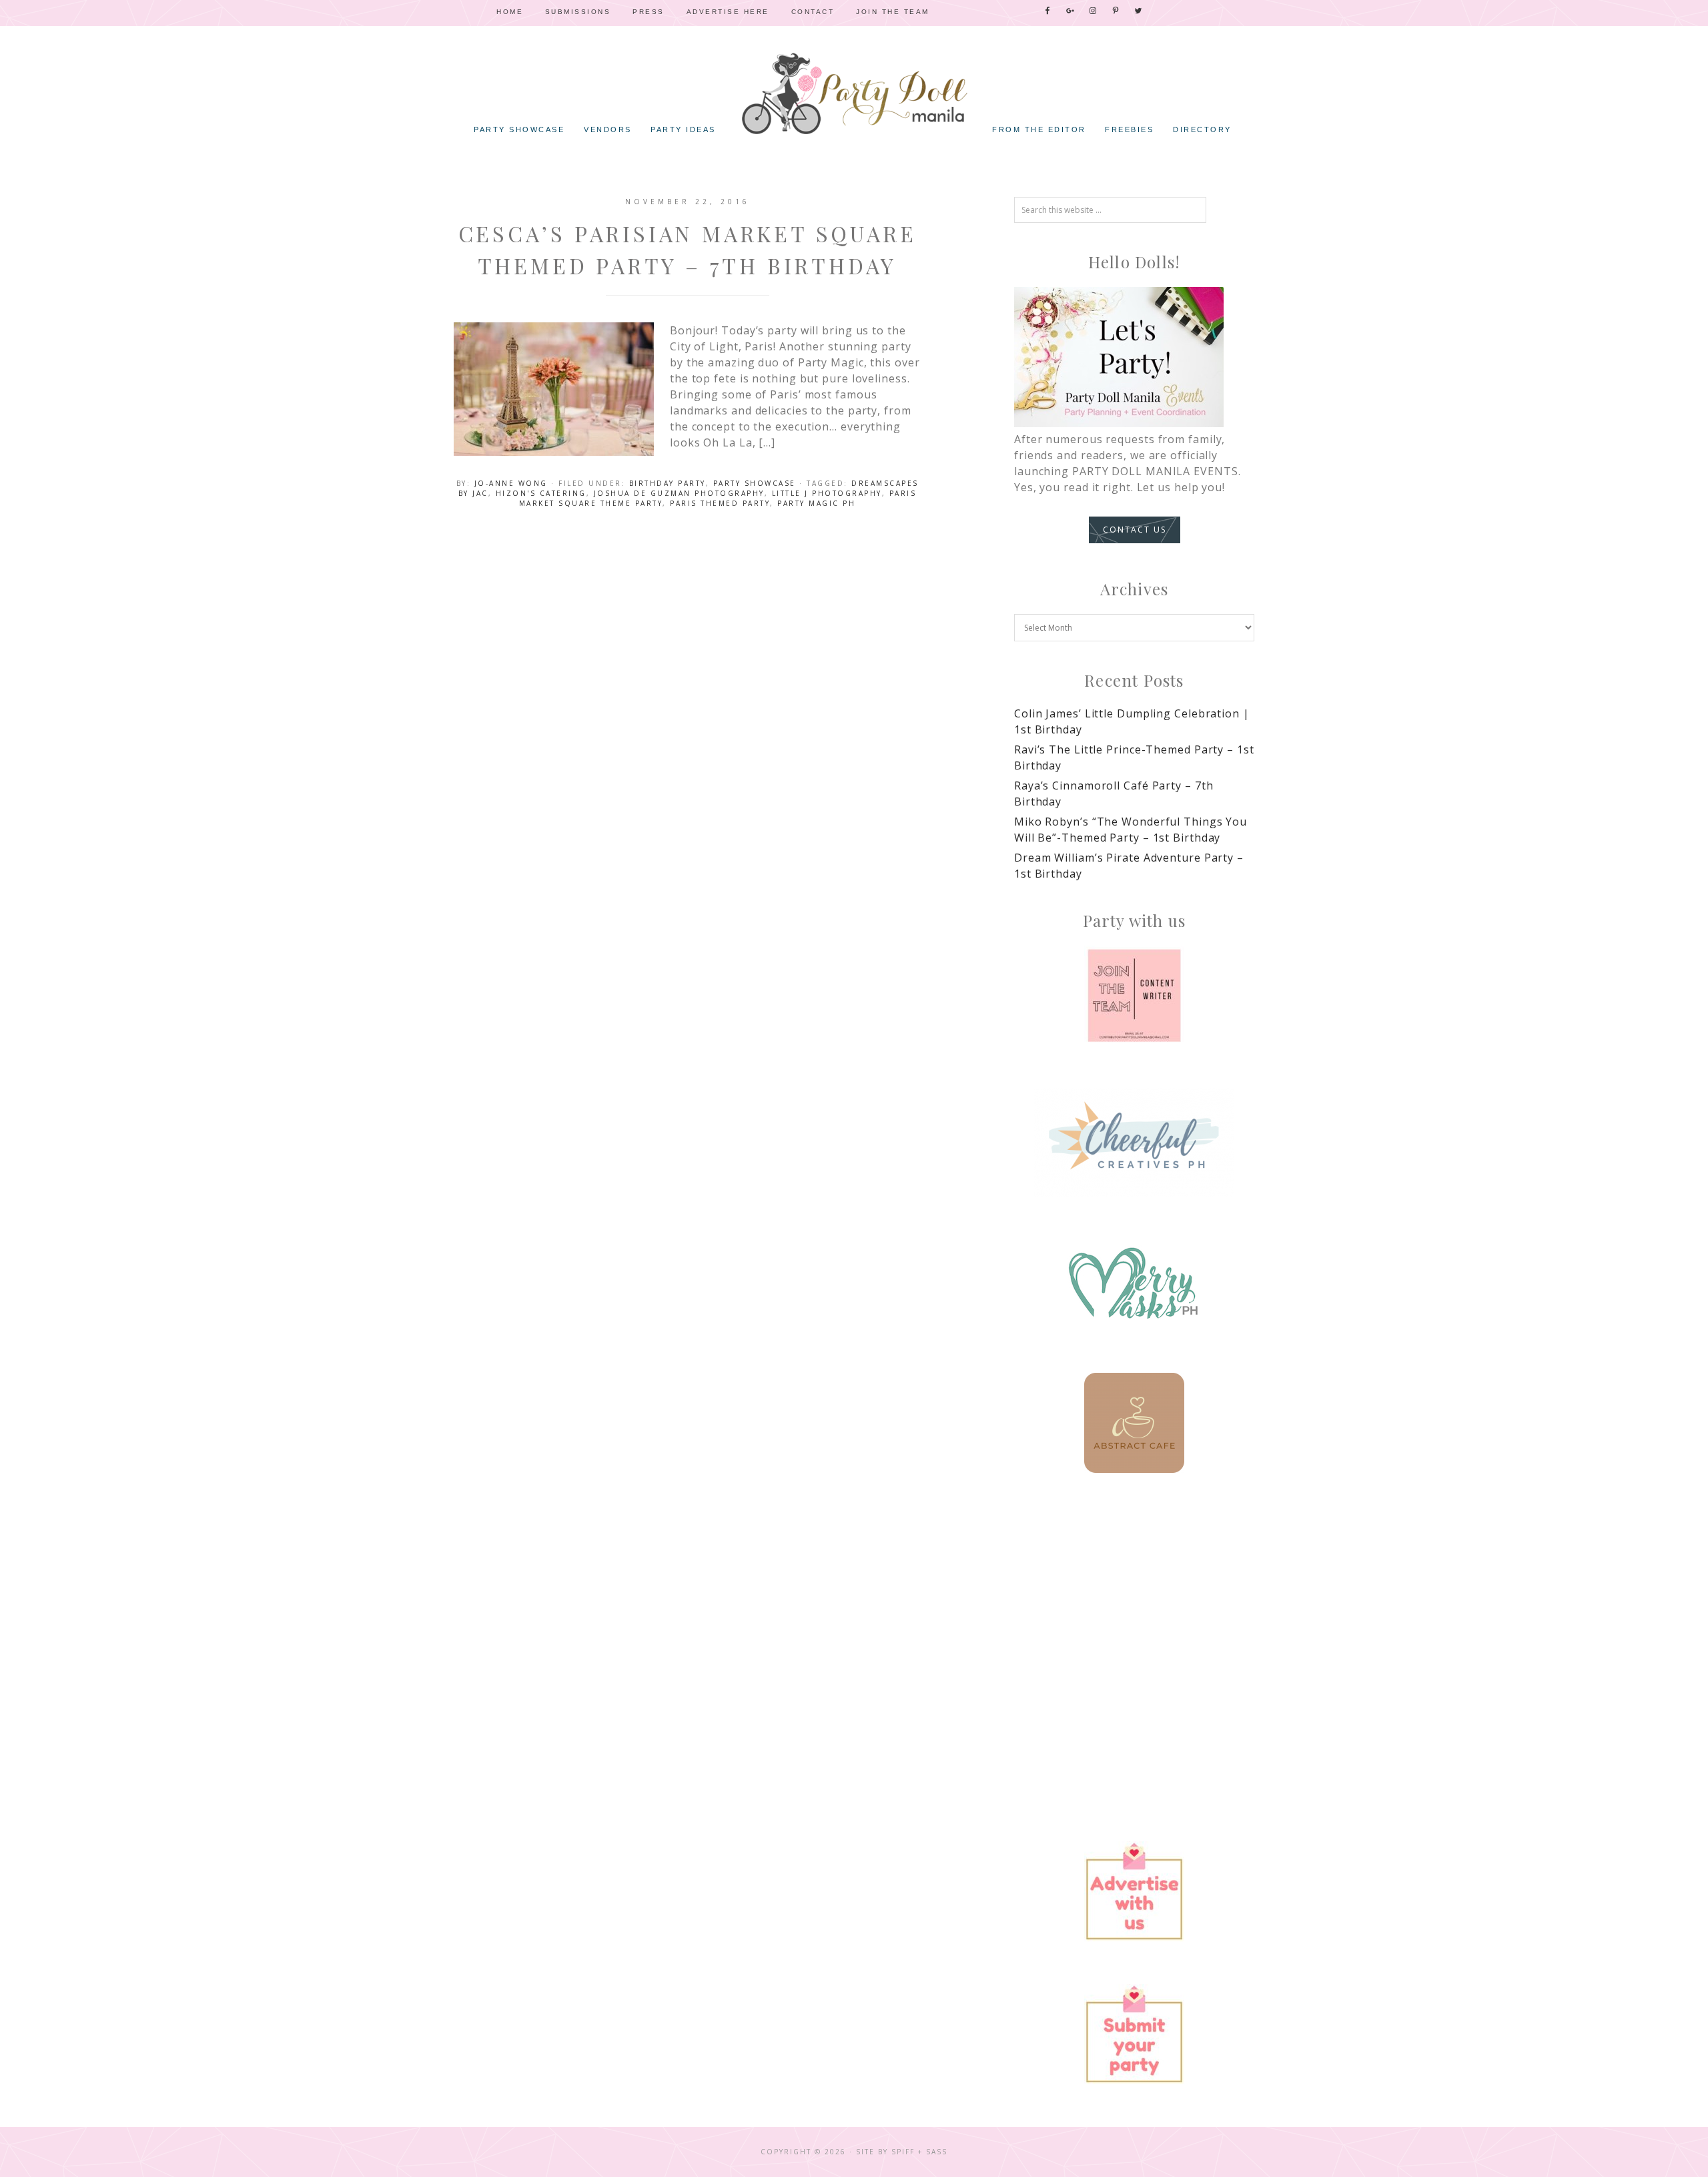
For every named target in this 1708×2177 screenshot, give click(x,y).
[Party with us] (1134, 996)
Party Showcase (755, 483)
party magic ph (816, 503)
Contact (813, 12)
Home (510, 12)
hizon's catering (541, 493)
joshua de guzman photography (679, 493)
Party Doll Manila (854, 93)
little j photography (827, 493)
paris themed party (720, 503)
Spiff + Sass (919, 2152)
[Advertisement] (1134, 1609)
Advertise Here (728, 12)
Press (649, 12)
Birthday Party (668, 483)
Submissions (578, 12)
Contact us (1135, 530)
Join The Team (893, 12)
